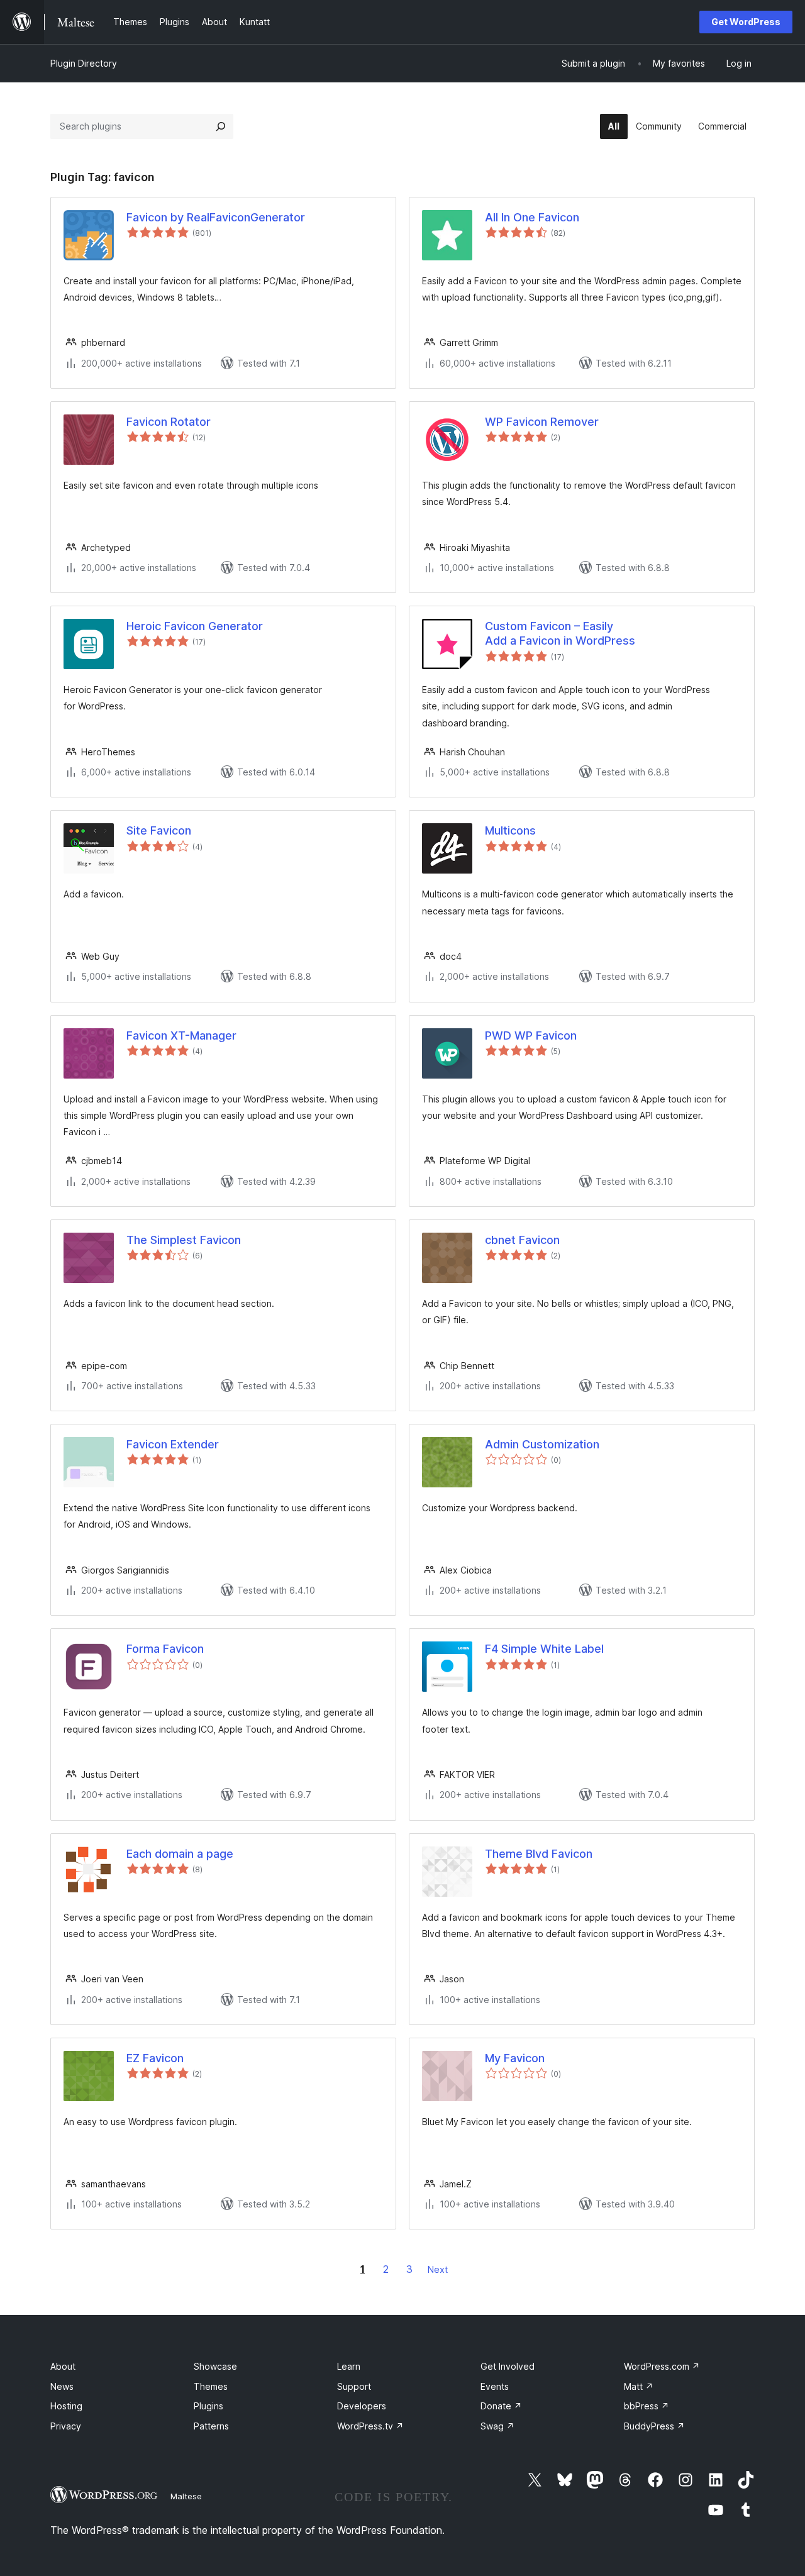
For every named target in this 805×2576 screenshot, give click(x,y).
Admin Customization (542, 1444)
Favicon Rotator (169, 422)
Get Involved (508, 2366)
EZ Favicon (155, 2058)
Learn (349, 2366)
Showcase (215, 2366)
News (62, 2386)
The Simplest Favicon (184, 1240)
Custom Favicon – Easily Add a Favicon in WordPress (560, 633)
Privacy (66, 2426)
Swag (497, 2426)
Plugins (208, 2406)
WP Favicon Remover (542, 422)
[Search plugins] (221, 126)
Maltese (186, 2496)
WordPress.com (662, 2366)
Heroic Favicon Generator (195, 626)
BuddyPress (654, 2426)
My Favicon (515, 2058)
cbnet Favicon (522, 1240)
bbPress (647, 2406)
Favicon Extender (173, 1444)
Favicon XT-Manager (181, 1035)
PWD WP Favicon (531, 1035)
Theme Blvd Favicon (539, 1854)
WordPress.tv (370, 2426)
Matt (639, 2386)
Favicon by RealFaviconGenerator (216, 217)
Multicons (510, 830)
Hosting (66, 2406)
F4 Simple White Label (544, 1649)
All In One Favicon (532, 217)
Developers (362, 2406)
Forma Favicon (165, 1649)
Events (495, 2386)
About (63, 2366)
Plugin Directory (84, 63)
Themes (211, 2386)
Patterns (211, 2426)
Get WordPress (746, 22)
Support (354, 2386)
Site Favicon (159, 830)
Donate (501, 2406)
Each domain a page (180, 1854)
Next (438, 2269)
